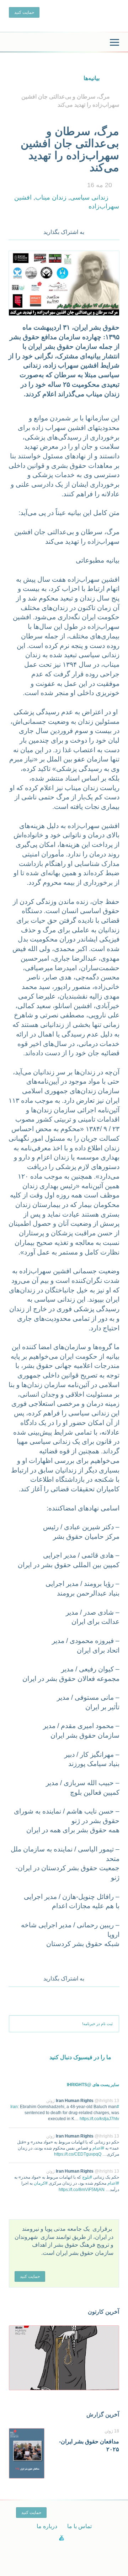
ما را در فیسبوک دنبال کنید (80, 2057)
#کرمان (41, 2183)
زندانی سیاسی (89, 197)
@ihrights (104, 2101)
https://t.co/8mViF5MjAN (82, 2190)
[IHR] (64, 43)
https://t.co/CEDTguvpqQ (78, 2154)
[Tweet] (105, 230)
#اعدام (98, 2148)
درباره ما (47, 2526)
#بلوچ (87, 2177)
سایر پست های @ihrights (93, 2085)
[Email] (114, 230)
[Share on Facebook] (95, 230)
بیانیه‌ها (92, 78)
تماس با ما (79, 2526)
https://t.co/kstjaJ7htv (99, 2119)
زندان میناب (51, 197)
